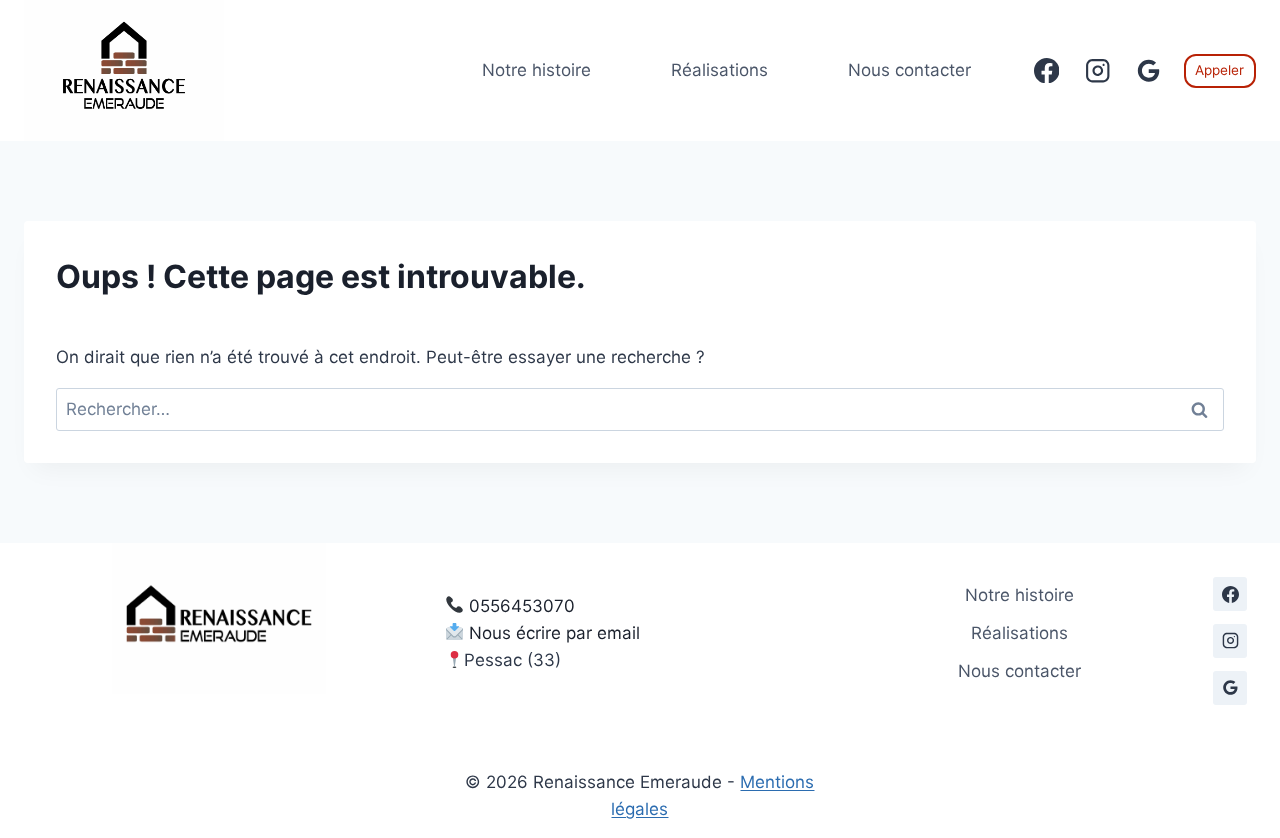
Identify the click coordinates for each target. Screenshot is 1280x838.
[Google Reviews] (1148, 70)
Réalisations (719, 70)
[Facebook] (1046, 70)
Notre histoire (536, 70)
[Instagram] (1097, 70)
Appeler (1219, 70)
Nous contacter (909, 70)
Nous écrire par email (554, 633)
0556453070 (522, 606)
